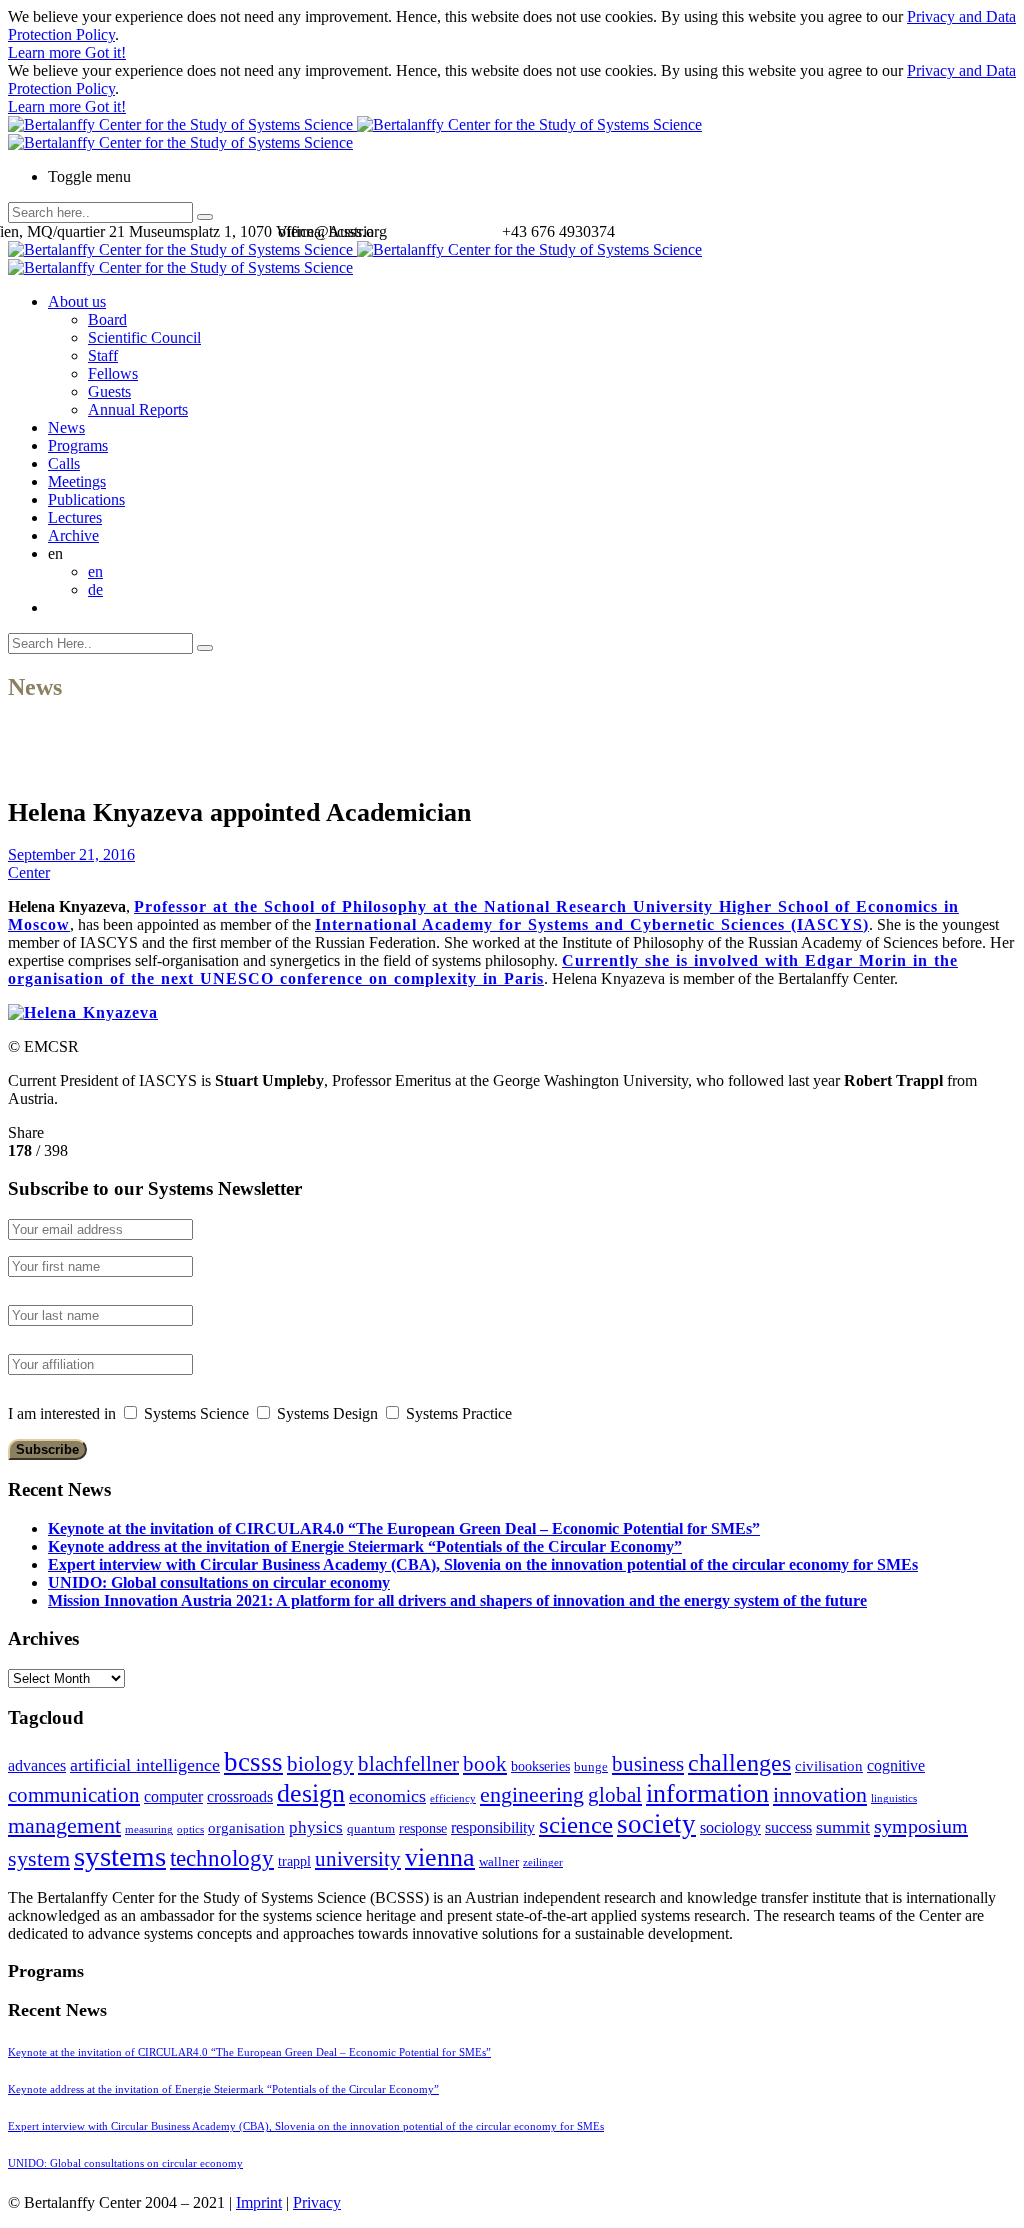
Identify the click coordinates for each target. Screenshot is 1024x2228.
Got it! (105, 52)
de (95, 589)
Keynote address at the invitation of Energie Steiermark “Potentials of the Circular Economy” (365, 1546)
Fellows (113, 373)
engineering (532, 1795)
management (64, 1825)
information (707, 1793)
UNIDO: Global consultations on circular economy (219, 1582)
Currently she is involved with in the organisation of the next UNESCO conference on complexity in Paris (483, 969)
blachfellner (408, 1764)
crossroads (240, 1796)
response (423, 1828)
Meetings (77, 481)
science (576, 1824)
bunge (591, 1767)
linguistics (894, 1798)
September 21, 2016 (71, 854)
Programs (78, 445)
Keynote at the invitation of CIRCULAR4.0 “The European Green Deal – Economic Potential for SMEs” (404, 1528)
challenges (739, 1763)
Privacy (317, 2202)
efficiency (453, 1798)
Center (29, 872)
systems (120, 1856)
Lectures (75, 517)
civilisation (829, 1766)
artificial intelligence (145, 1765)
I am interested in (62, 1413)
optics (190, 1829)
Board (107, 319)
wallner (499, 1862)
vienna (440, 1857)
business (648, 1763)
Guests (109, 391)
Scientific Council (144, 337)
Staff (103, 355)
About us (77, 301)
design (311, 1793)
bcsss (253, 1762)
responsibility (493, 1827)
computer (173, 1796)
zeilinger (543, 1862)
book (485, 1764)
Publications (86, 499)
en (95, 571)
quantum (371, 1829)
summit (843, 1827)
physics (316, 1827)
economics (387, 1796)
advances (37, 1765)
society (656, 1824)
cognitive (896, 1765)
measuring (149, 1829)
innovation (820, 1794)
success (788, 1827)
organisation (246, 1828)
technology (222, 1858)
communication (74, 1794)
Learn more (46, 52)
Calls (64, 463)
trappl (294, 1861)
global (615, 1794)
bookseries (540, 1766)
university (358, 1859)
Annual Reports (138, 409)
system (39, 1858)
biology (320, 1764)
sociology (730, 1827)
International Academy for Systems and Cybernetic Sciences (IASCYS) (592, 924)
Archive (73, 535)
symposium (921, 1826)
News (66, 427)
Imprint (259, 2202)
